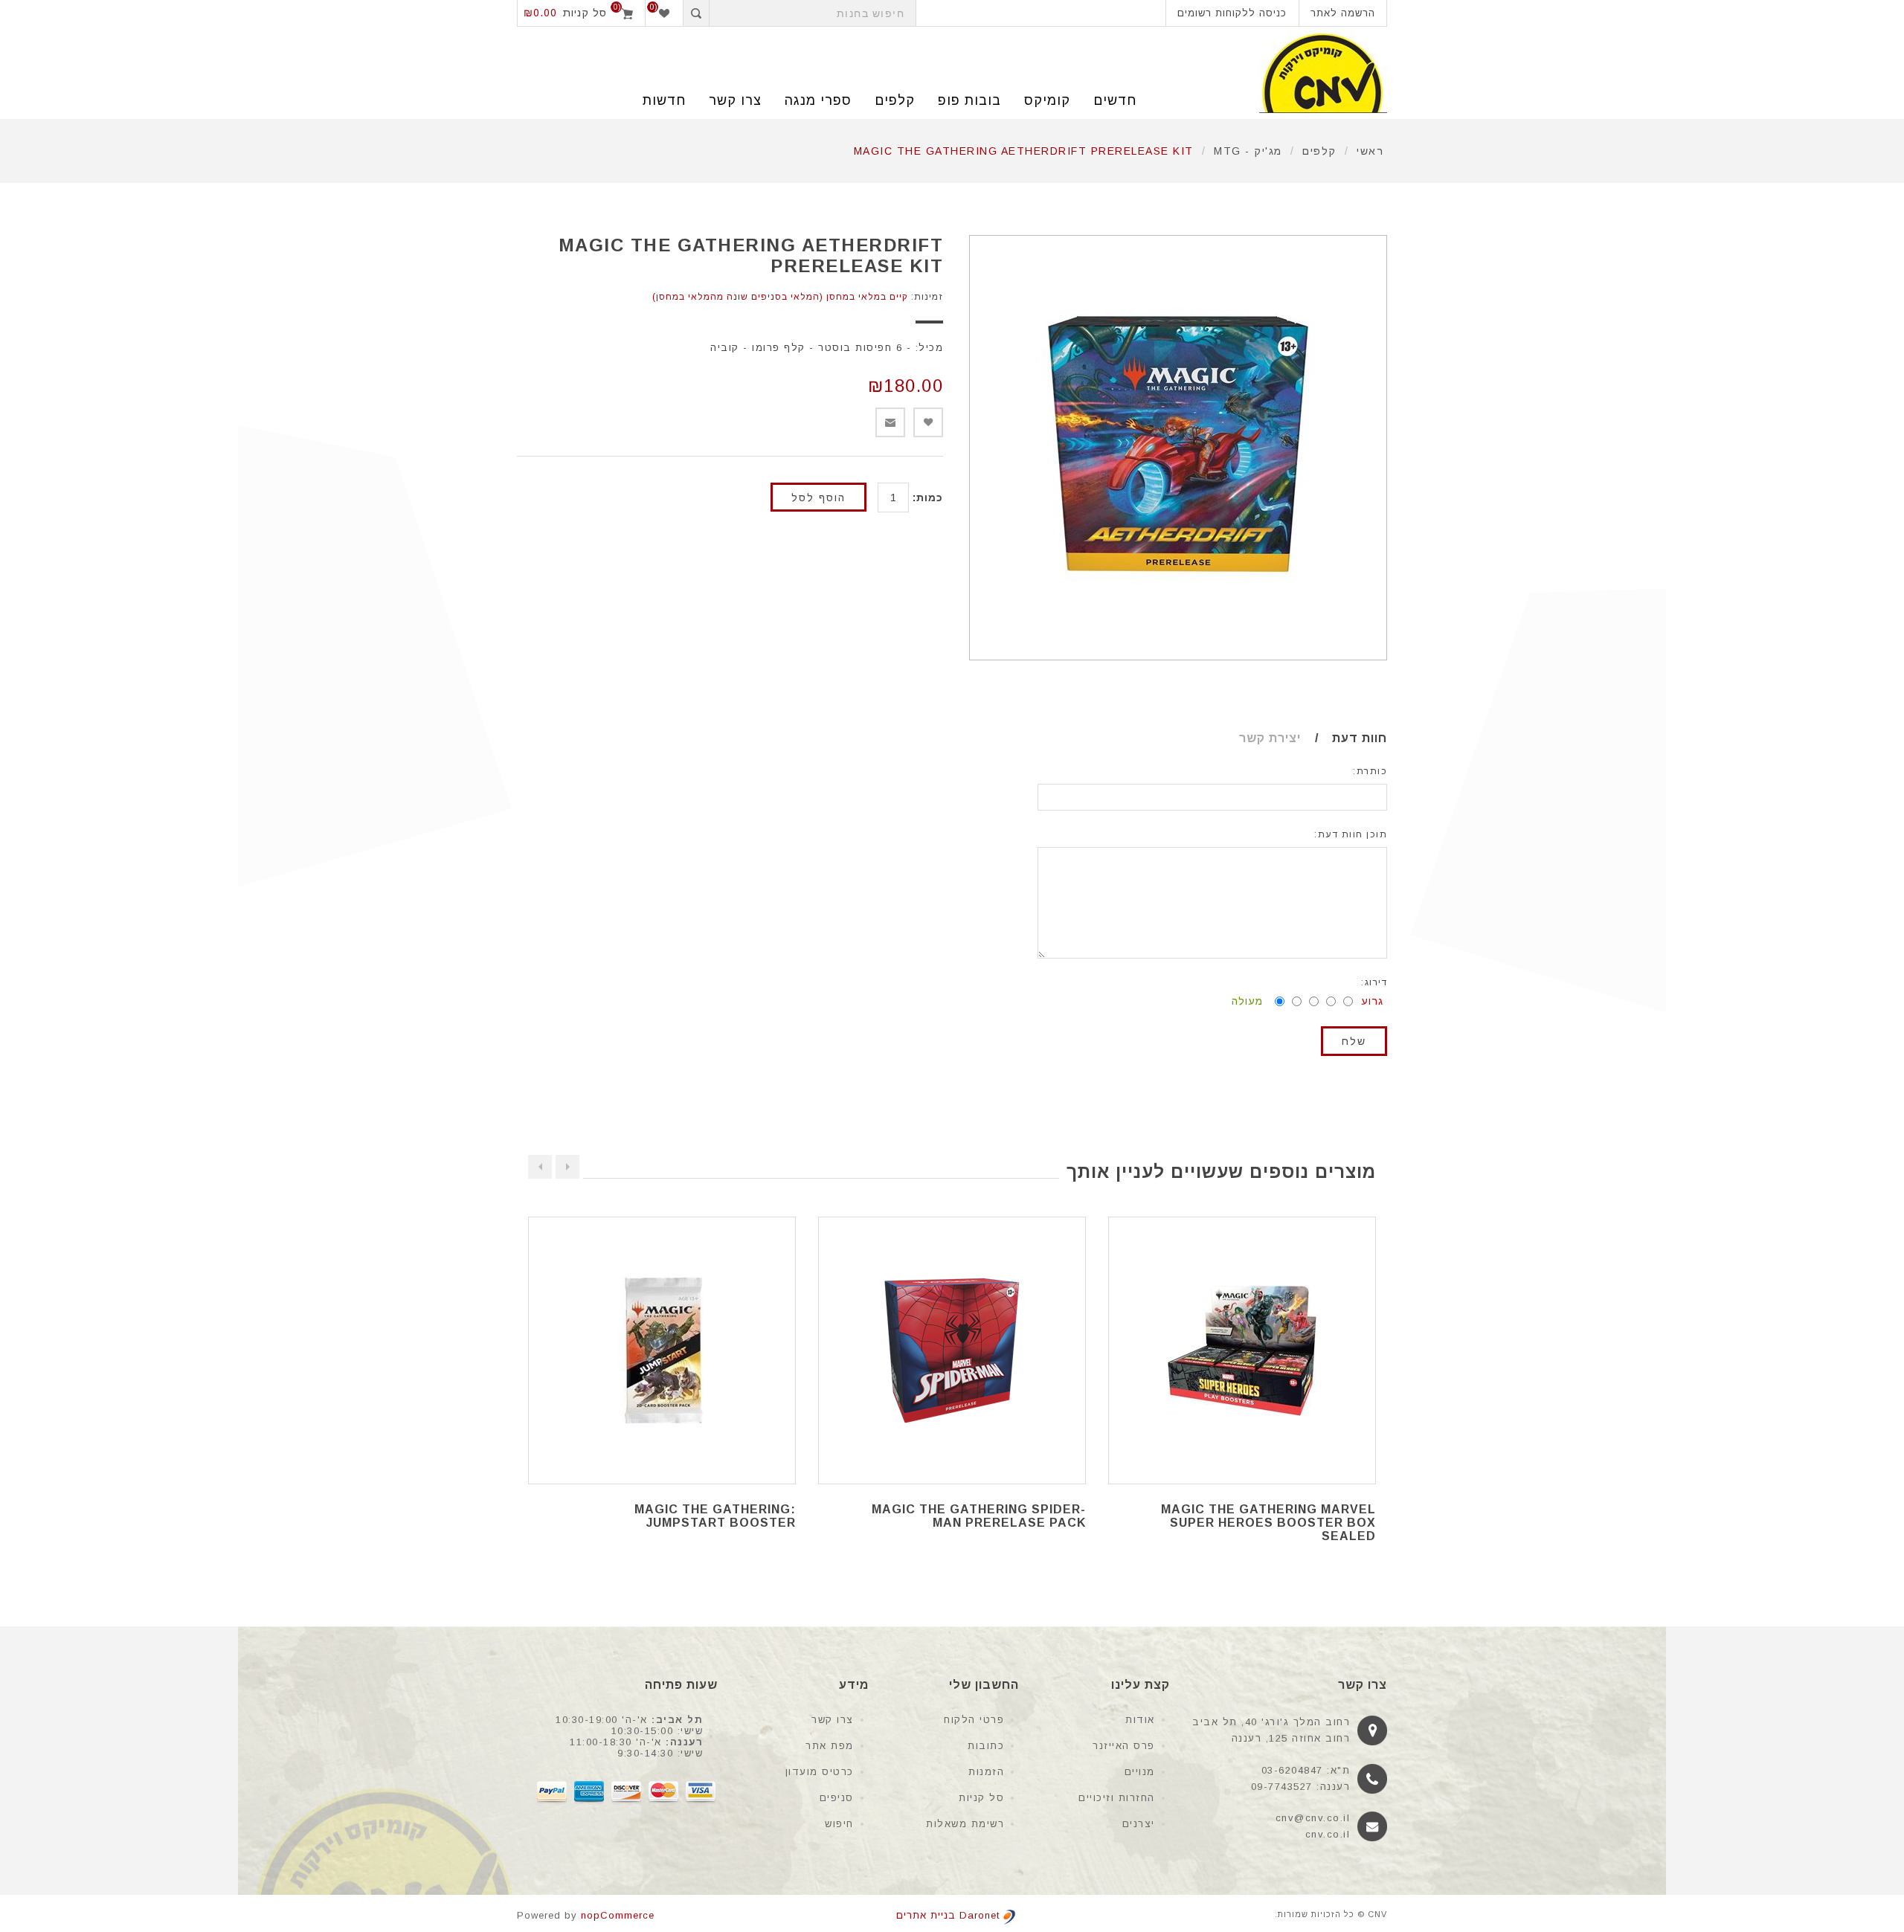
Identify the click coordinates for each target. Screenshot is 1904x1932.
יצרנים (1139, 1824)
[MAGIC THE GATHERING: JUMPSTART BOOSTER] (662, 1350)
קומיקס (1047, 100)
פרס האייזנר (1124, 1746)
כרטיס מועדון (820, 1772)
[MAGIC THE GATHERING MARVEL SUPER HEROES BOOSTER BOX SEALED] (1242, 1350)
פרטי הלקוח (974, 1720)
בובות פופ (969, 100)
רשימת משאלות (965, 1824)
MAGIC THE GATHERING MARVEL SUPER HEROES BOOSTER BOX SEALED (1268, 1523)
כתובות (986, 1746)
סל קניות (981, 1798)
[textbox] (813, 13)
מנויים (1140, 1772)
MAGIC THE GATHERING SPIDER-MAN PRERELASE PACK (979, 1516)
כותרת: (1370, 771)
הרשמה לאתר (1343, 13)
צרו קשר (833, 1720)
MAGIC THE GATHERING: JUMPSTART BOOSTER (715, 1516)
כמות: (928, 498)
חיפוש (839, 1824)
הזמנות (986, 1772)
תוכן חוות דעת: (1351, 834)
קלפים (895, 100)
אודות (1140, 1720)
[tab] (1345, 738)
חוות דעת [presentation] (1360, 738)
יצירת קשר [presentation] (1270, 738)
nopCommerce (618, 1915)
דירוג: (1374, 982)
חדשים (1115, 100)
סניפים (837, 1798)
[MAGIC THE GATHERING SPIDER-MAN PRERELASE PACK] (952, 1350)
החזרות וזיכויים (1117, 1798)
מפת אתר (830, 1746)
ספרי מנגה (818, 100)
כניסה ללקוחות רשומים (1232, 13)
